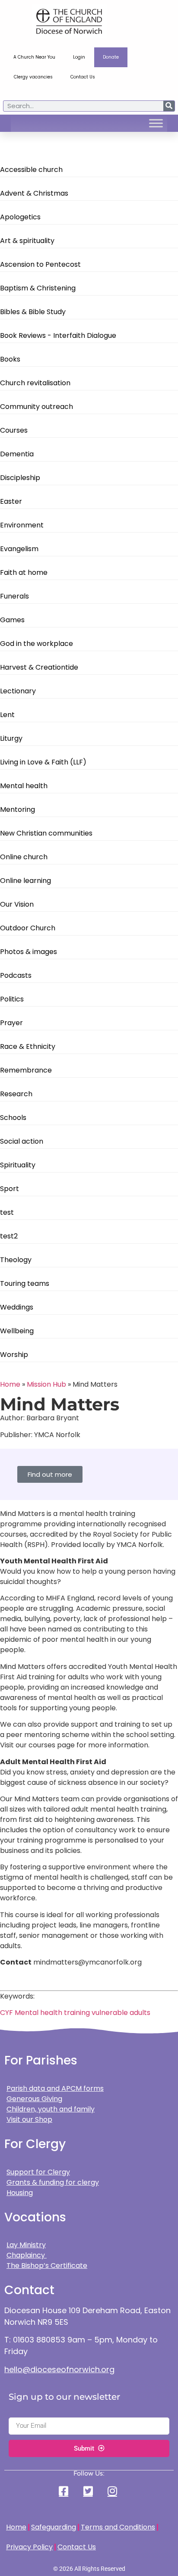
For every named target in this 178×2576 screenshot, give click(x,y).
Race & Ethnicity (28, 1046)
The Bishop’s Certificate (47, 2266)
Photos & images (29, 952)
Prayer (11, 1023)
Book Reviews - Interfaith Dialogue (58, 335)
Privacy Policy (29, 2547)
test (7, 1212)
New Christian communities (46, 833)
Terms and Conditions (118, 2527)
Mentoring (17, 809)
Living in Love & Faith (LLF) (43, 762)
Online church (24, 857)
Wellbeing (17, 1331)
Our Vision (17, 904)
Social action (22, 1141)
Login (79, 57)
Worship (14, 1355)
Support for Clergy (38, 2172)
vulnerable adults (121, 2013)
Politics (12, 999)
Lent (7, 715)
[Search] (169, 106)
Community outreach (37, 407)
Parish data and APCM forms (55, 2088)
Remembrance (26, 1070)
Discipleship (20, 478)
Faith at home (24, 572)
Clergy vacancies (33, 77)
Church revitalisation (35, 383)
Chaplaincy (27, 2255)
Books (10, 359)
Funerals (14, 596)
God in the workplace (37, 644)
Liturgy (11, 738)
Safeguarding (54, 2527)
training (77, 2013)
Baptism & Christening (38, 288)
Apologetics (20, 217)
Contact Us (83, 77)
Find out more (50, 1474)
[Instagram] (113, 2491)
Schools (13, 1118)
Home (10, 1384)
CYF (6, 2013)
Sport (10, 1189)
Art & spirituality (27, 241)
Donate (111, 57)
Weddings (17, 1307)
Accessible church (31, 170)
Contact (29, 2290)
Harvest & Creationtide (39, 667)
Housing (20, 2193)
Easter (11, 501)
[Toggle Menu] (156, 123)
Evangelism (19, 549)
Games (12, 620)
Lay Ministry (26, 2245)
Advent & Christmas (34, 193)
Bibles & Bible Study (33, 312)
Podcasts (16, 975)
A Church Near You (34, 57)
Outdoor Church (28, 928)
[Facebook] (65, 2491)
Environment (22, 525)
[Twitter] (89, 2491)
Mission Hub (46, 1384)
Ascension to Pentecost (40, 264)
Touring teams (25, 1283)
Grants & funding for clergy (53, 2182)
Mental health (24, 786)
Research (16, 1094)
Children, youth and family (51, 2109)
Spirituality (18, 1165)
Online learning (25, 881)
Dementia (17, 454)
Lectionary (18, 691)
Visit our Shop (29, 2119)
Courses (14, 430)
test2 (9, 1236)
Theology (16, 1260)
